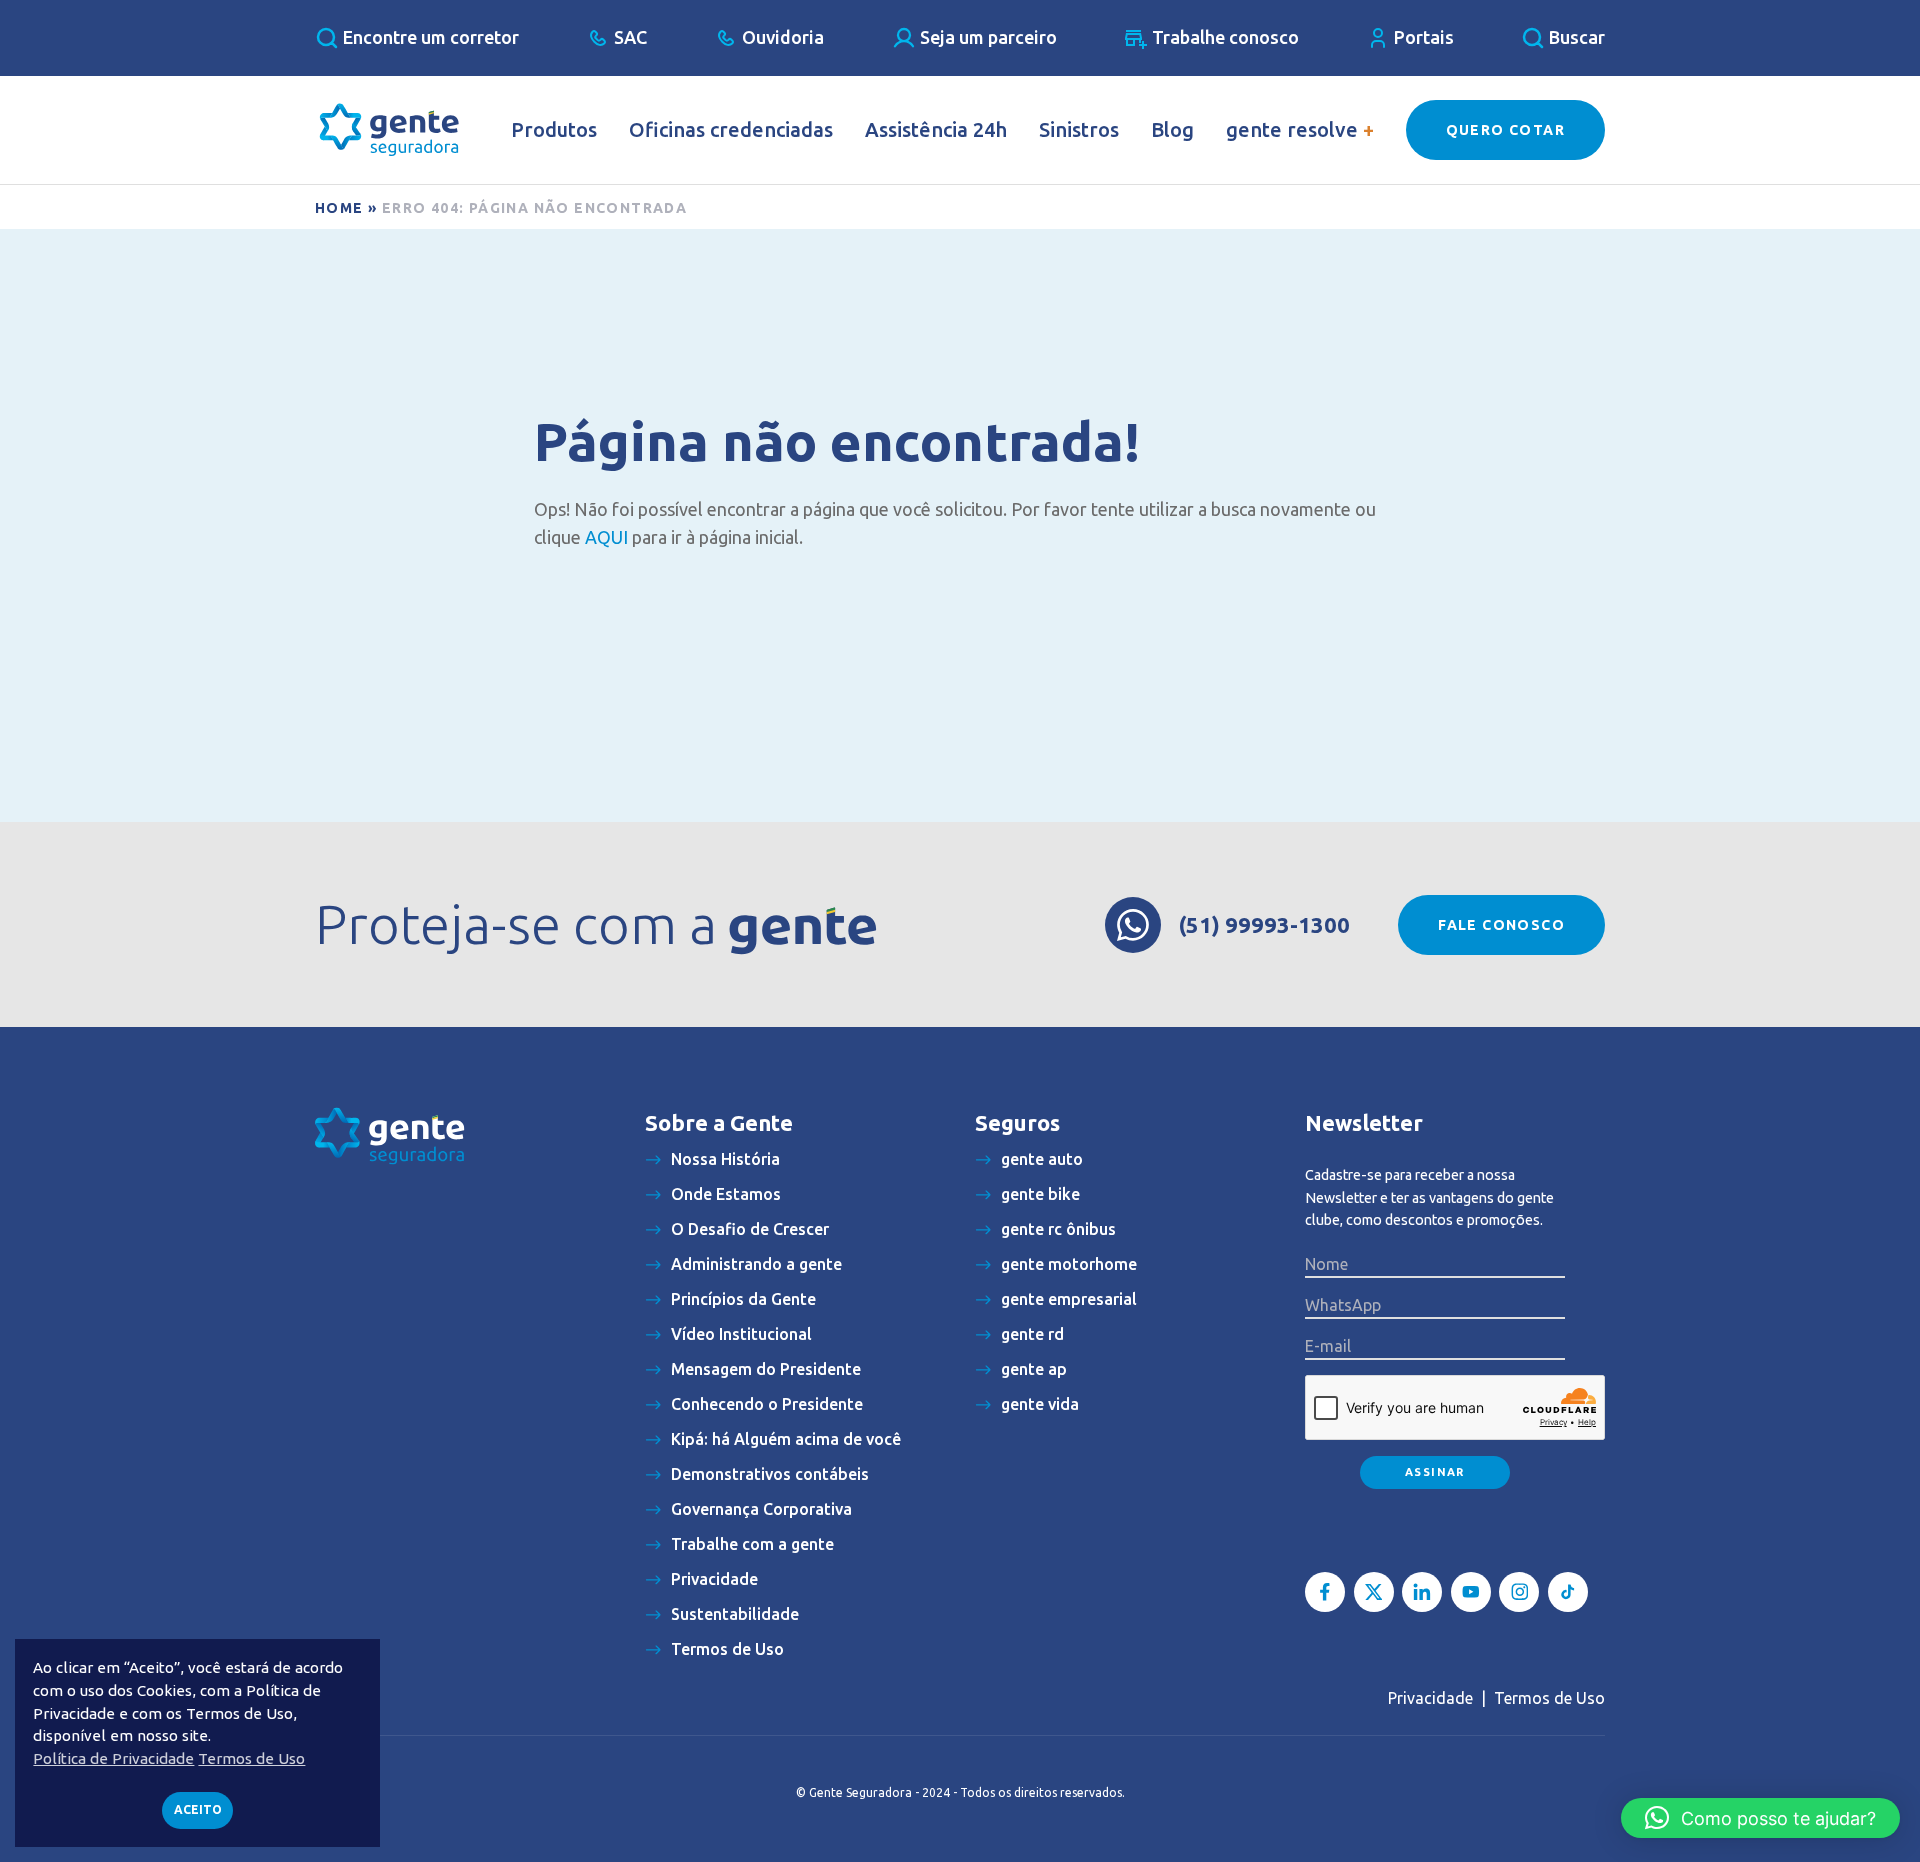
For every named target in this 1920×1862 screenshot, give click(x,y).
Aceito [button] (198, 1809)
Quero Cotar (1505, 130)
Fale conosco (1501, 925)
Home (339, 208)
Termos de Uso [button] (251, 1758)
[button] (1760, 1818)
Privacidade (1430, 1698)
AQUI (606, 537)
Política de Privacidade (113, 1758)
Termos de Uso (1549, 1698)
